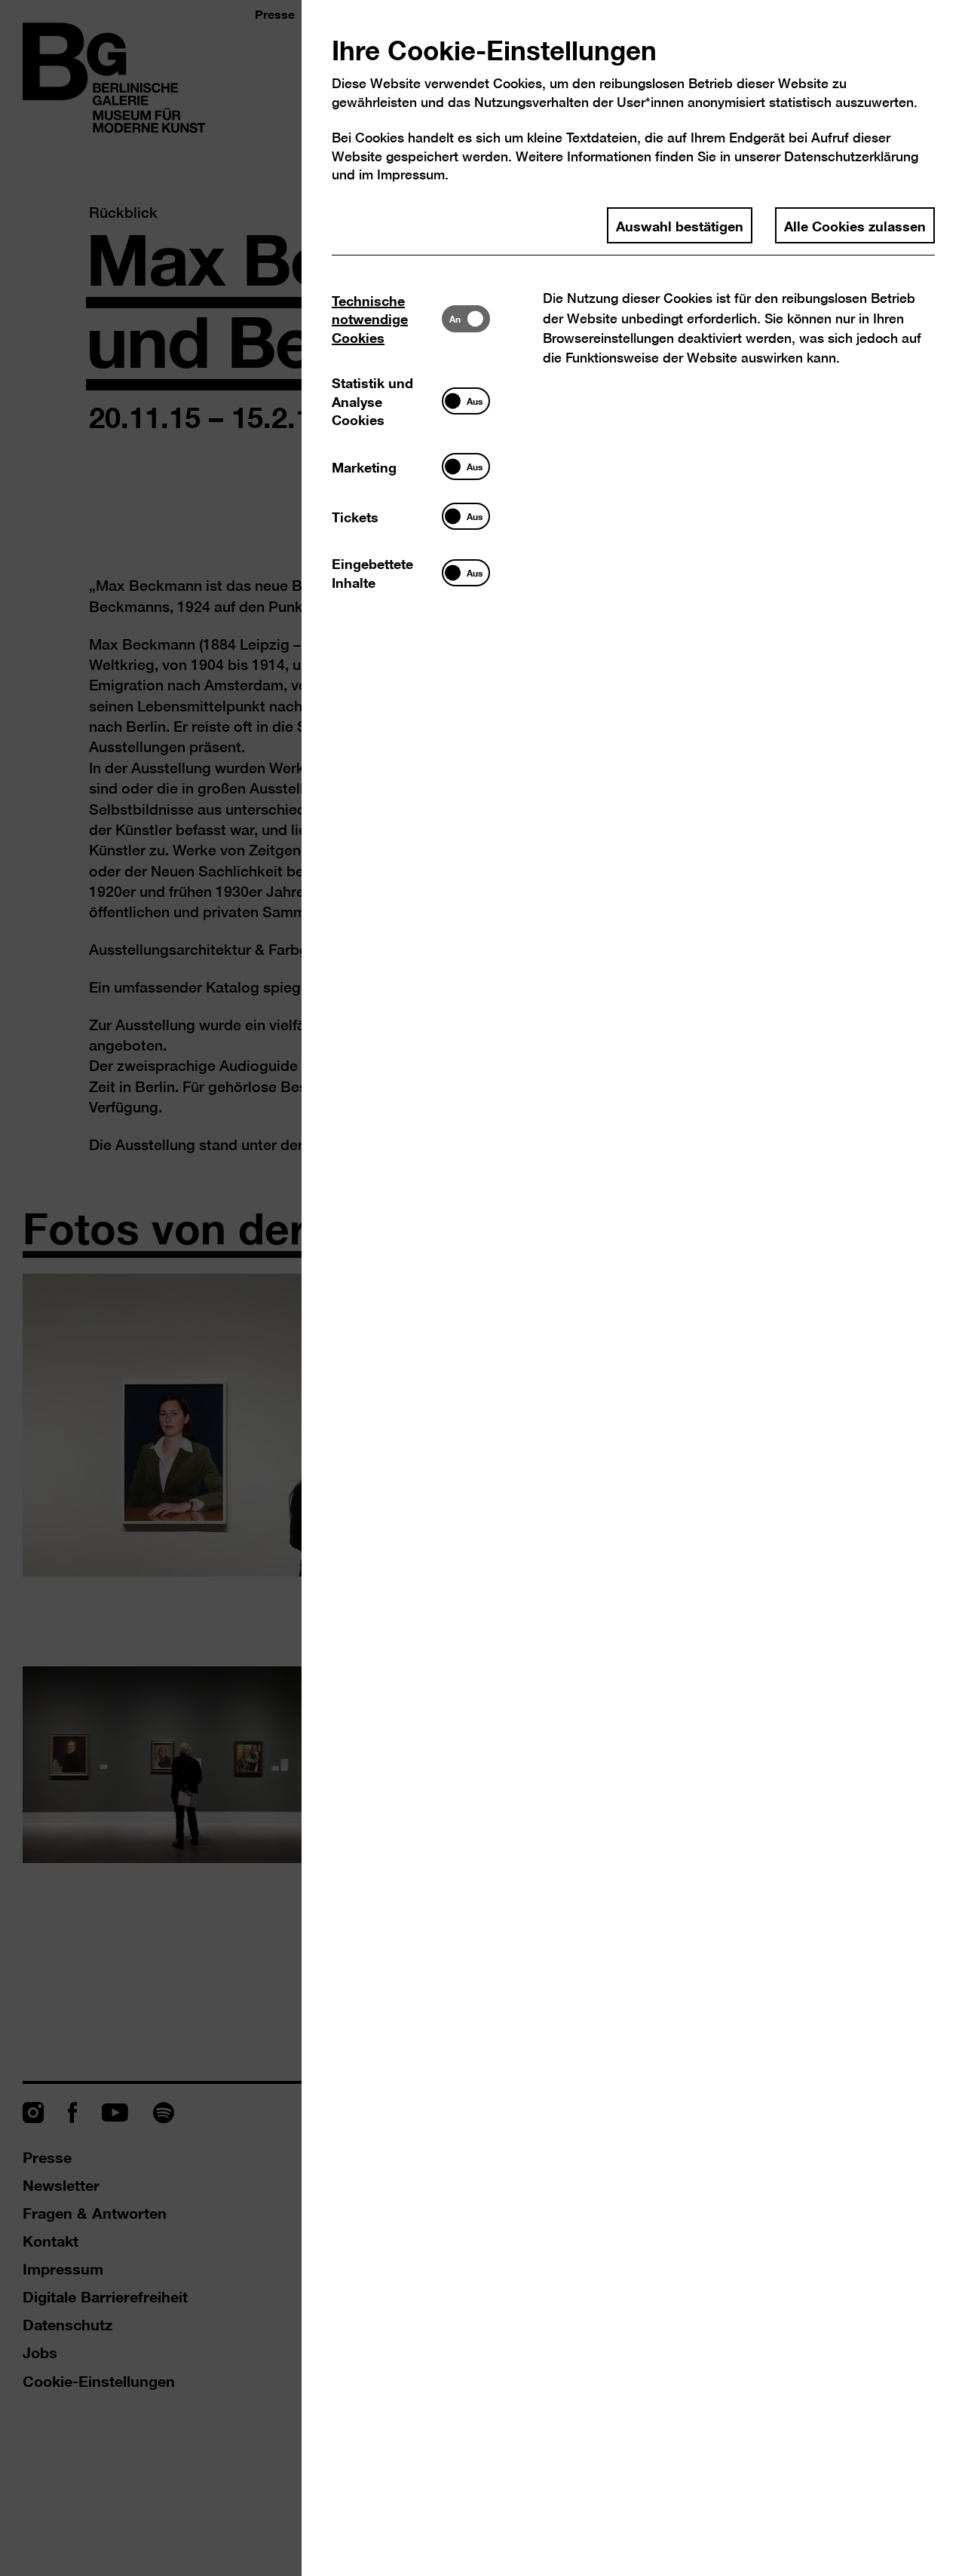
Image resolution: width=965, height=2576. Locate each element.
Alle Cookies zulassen (855, 225)
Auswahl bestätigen (680, 225)
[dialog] (482, 1288)
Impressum (411, 174)
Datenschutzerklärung (851, 156)
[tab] (387, 318)
